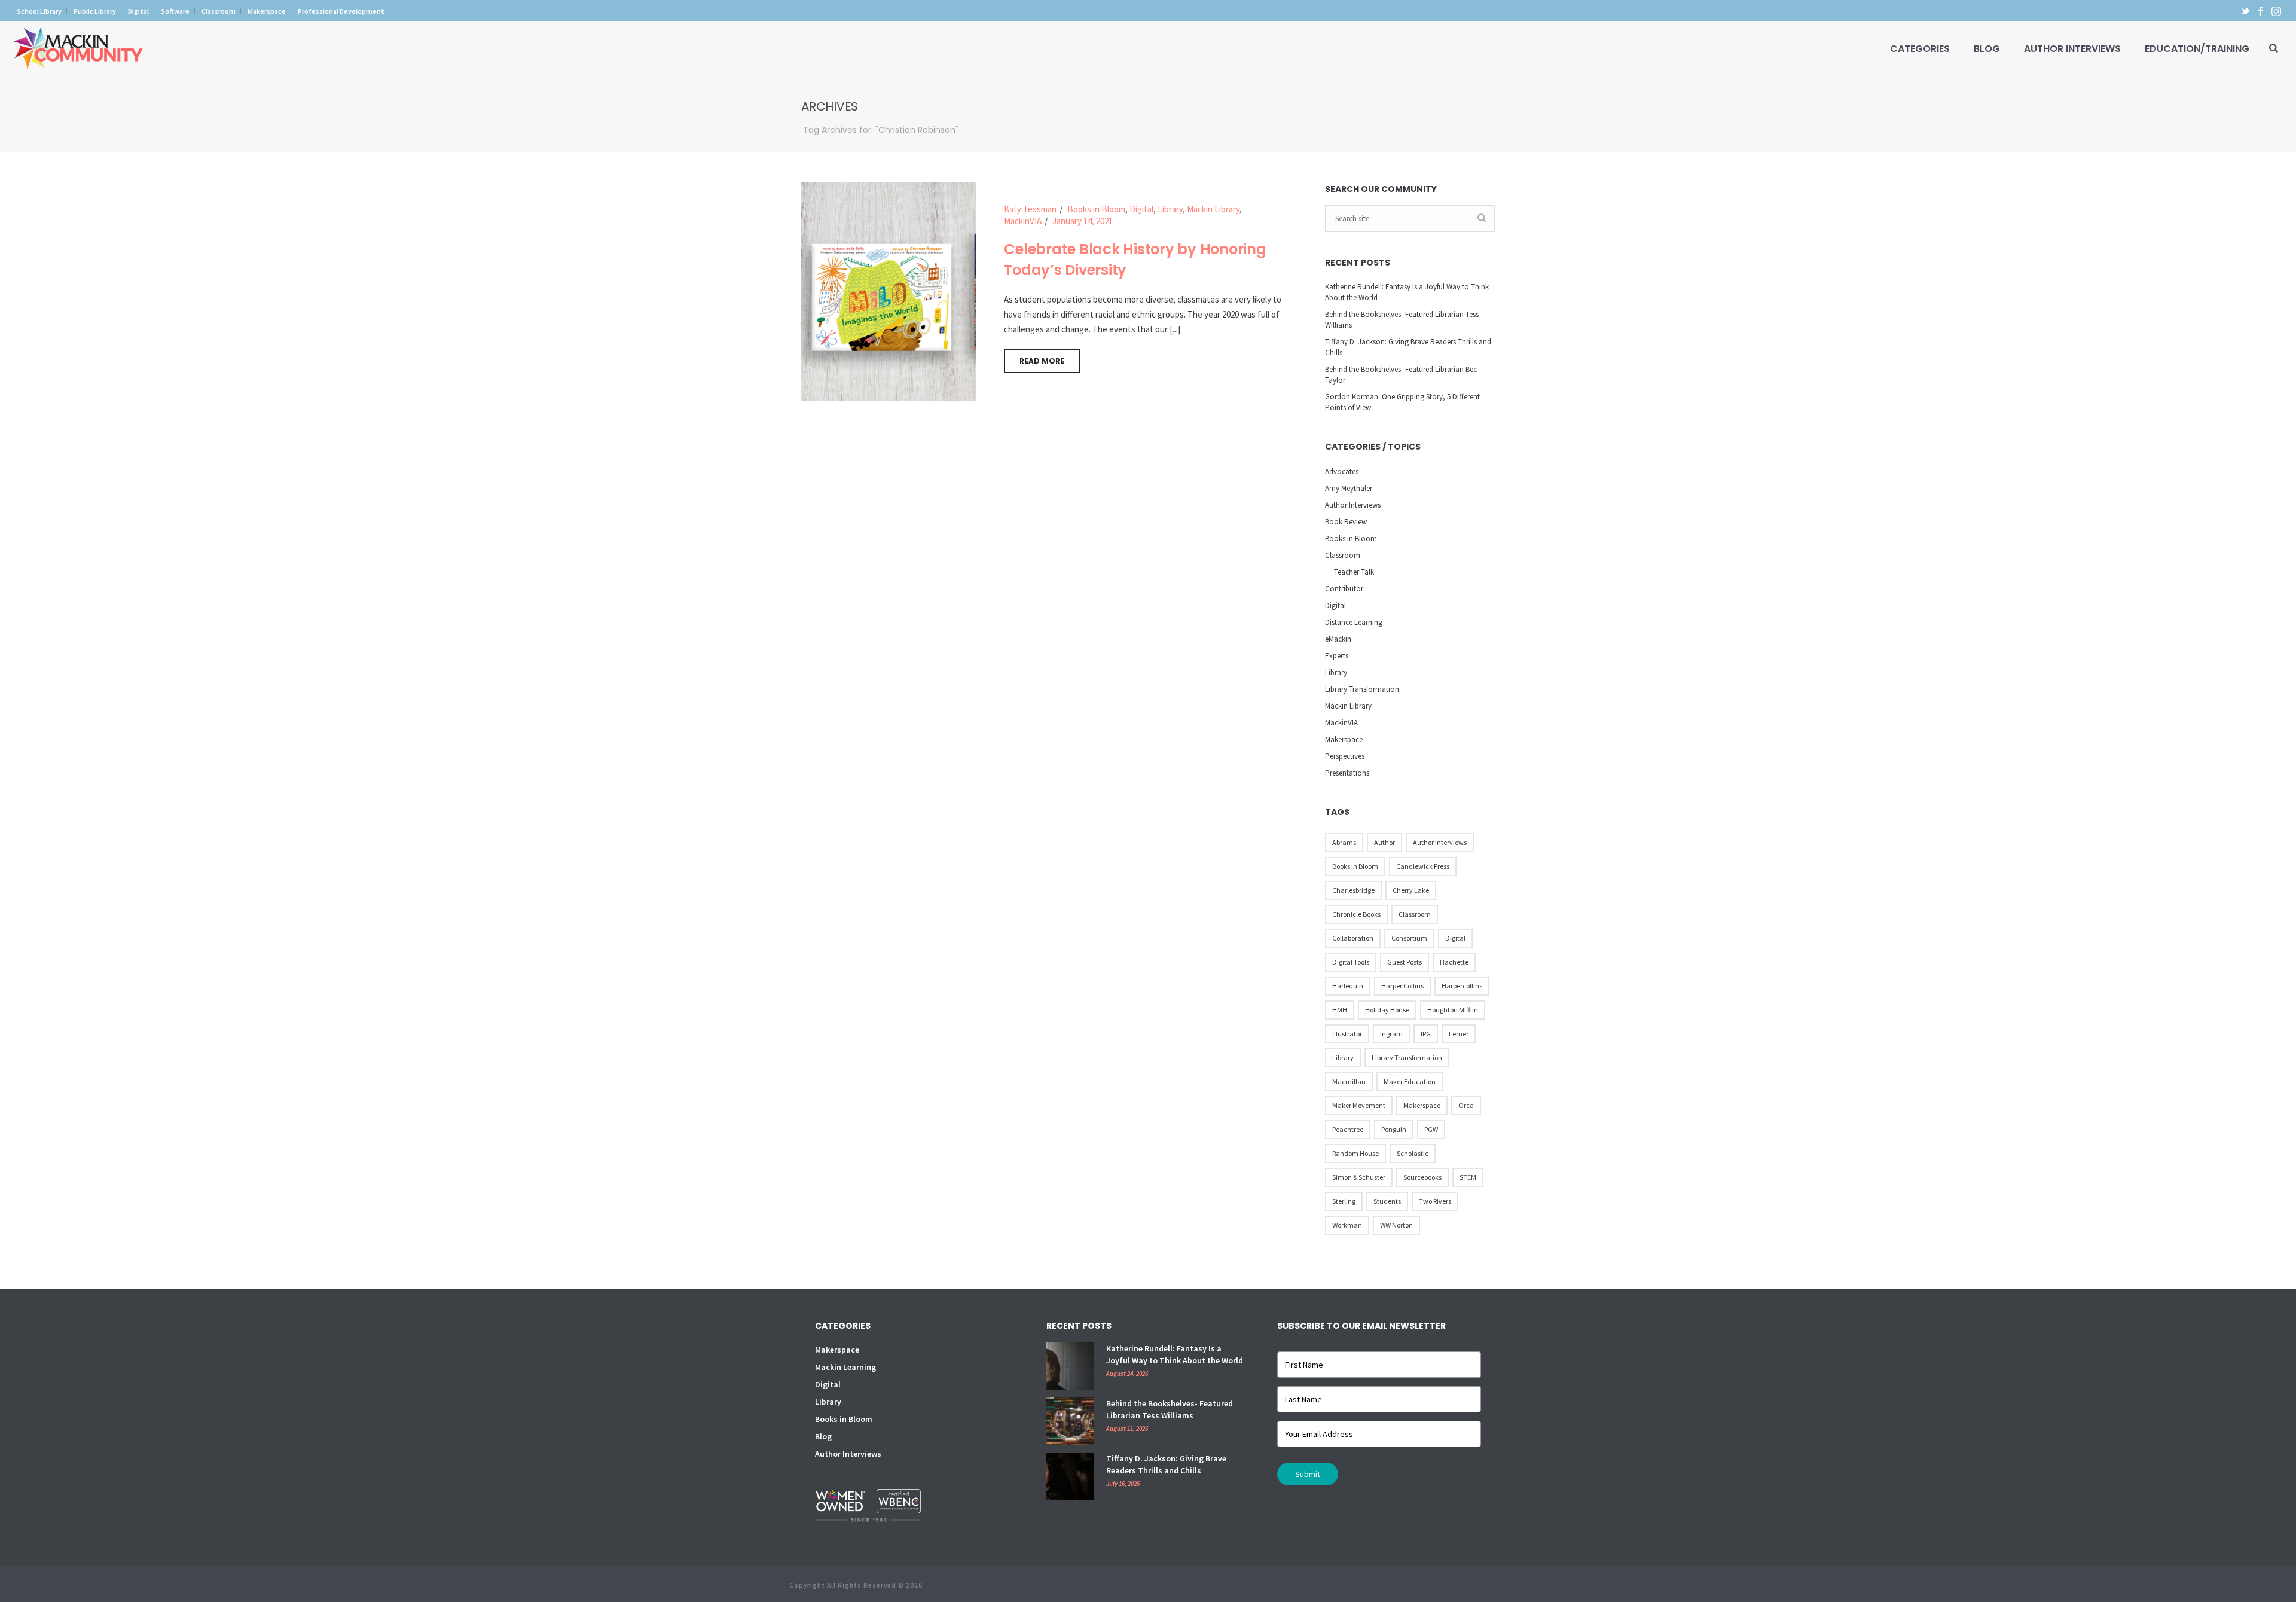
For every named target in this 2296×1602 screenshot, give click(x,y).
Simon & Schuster (1359, 1177)
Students (1387, 1201)
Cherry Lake (1411, 890)
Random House (1355, 1153)
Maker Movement (1359, 1105)
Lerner (1459, 1034)
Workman (1347, 1225)
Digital (1141, 209)
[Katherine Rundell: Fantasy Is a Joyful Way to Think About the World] (1070, 1366)
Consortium (1409, 938)
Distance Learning (1354, 622)
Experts (1337, 656)
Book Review (1346, 522)
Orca (1466, 1105)
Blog (1987, 49)
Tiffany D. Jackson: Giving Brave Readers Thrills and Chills (1408, 347)
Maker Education (1410, 1081)
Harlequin (1348, 986)
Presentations (1347, 773)
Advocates (1342, 472)
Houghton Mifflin (1453, 1010)
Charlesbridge (1353, 890)
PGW (1431, 1129)
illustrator (1347, 1034)
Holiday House (1387, 1010)
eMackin (1338, 639)
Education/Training (2197, 49)
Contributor (1344, 589)
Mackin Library (1213, 209)
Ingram (1391, 1034)
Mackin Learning (845, 1367)
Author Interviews (2072, 49)
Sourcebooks (1422, 1177)
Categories (1920, 49)
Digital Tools (1351, 962)
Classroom (1343, 555)
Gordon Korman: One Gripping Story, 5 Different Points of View (1402, 402)
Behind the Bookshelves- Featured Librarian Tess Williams (1402, 320)
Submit (1308, 1474)
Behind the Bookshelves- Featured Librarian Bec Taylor (1401, 375)
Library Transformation (1362, 689)
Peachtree (1348, 1129)
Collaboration (1353, 938)
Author (1384, 842)
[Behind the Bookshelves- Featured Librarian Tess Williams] (1070, 1421)
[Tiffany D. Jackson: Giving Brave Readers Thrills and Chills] (1070, 1476)
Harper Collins (1402, 986)
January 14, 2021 (1083, 221)
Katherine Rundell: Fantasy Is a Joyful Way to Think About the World (1407, 292)
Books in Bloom (1096, 209)
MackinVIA (1023, 221)
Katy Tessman (1030, 209)
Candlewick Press (1423, 866)
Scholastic (1413, 1153)
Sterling (1344, 1201)
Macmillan (1349, 1081)
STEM (1468, 1177)
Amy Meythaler (1349, 488)
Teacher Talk (1354, 572)
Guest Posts (1405, 962)
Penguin (1394, 1129)
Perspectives (1345, 756)
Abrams (1344, 842)
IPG (1426, 1034)
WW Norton (1396, 1225)
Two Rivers (1435, 1201)
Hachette (1454, 962)
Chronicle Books (1356, 914)
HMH (1340, 1010)
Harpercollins (1462, 986)
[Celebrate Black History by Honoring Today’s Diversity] (889, 291)
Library (1170, 209)
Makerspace (1344, 739)
